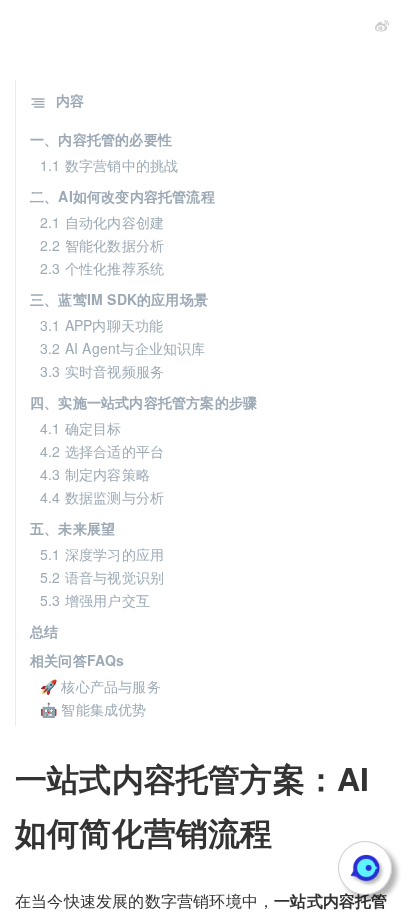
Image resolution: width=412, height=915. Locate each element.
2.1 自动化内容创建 (102, 222)
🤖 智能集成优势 (93, 709)
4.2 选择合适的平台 (102, 451)
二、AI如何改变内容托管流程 (122, 196)
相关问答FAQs (77, 660)
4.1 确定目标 (81, 428)
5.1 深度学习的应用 (102, 554)
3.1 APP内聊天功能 (101, 325)
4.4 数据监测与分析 (102, 497)
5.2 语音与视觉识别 (102, 577)
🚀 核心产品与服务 (100, 686)
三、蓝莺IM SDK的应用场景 (119, 299)
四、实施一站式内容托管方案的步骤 (143, 402)
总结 (44, 631)
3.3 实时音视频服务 (102, 371)
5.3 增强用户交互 (95, 600)
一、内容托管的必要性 (101, 139)
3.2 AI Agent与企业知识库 (123, 348)
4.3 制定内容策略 (95, 474)
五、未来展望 (72, 528)
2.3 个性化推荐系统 (102, 268)
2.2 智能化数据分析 (102, 245)
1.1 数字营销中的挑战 (109, 165)
